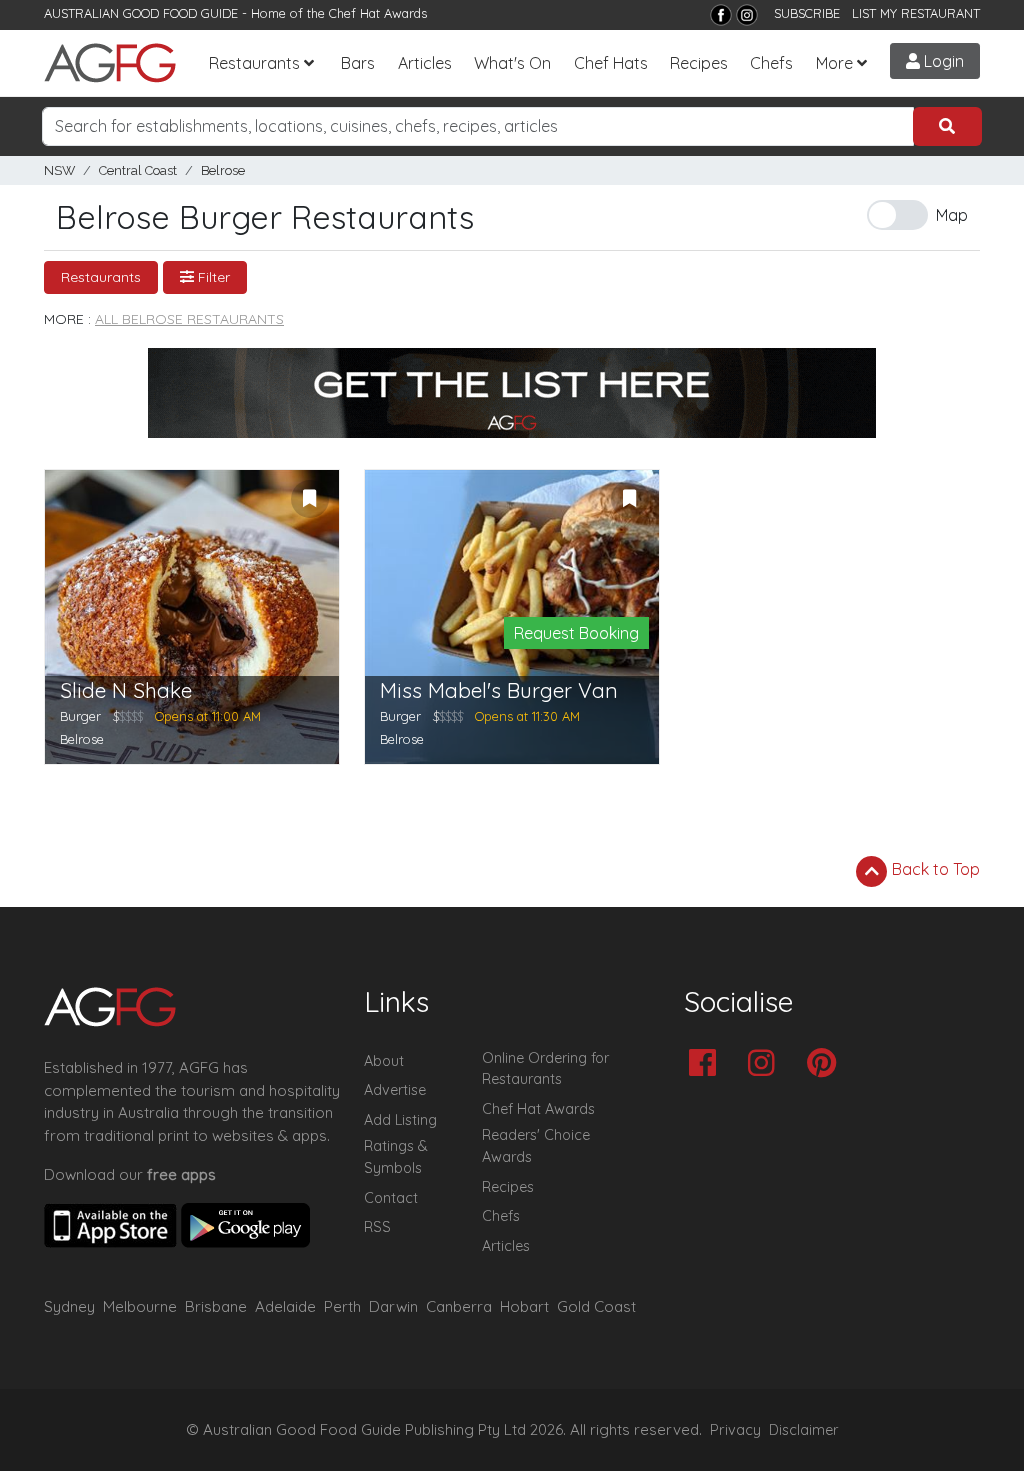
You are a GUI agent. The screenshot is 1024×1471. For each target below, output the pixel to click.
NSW (59, 170)
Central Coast (138, 170)
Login (942, 61)
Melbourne (140, 1306)
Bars (358, 63)
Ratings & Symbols (396, 1157)
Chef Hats (611, 63)
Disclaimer (804, 1430)
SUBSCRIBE (807, 13)
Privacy (735, 1430)
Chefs (771, 63)
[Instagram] (747, 15)
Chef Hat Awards (378, 13)
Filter (212, 277)
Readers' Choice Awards (536, 1146)
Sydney (69, 1306)
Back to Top (934, 869)
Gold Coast (596, 1306)
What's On (512, 63)
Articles (425, 63)
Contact (391, 1198)
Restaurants (254, 63)
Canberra (459, 1306)
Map (952, 215)
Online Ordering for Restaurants (545, 1069)
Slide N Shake (126, 690)
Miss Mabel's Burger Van (499, 690)
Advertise (395, 1090)
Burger (80, 716)
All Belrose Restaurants (189, 319)
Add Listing (400, 1120)
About (384, 1061)
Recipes (699, 63)
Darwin (393, 1306)
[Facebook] (721, 15)
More (834, 63)
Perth (342, 1306)
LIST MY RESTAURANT (916, 13)
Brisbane (216, 1306)
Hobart (524, 1306)
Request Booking (576, 633)
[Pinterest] (826, 1064)
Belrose (223, 170)
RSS (377, 1227)
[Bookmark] (310, 499)
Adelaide (285, 1306)
